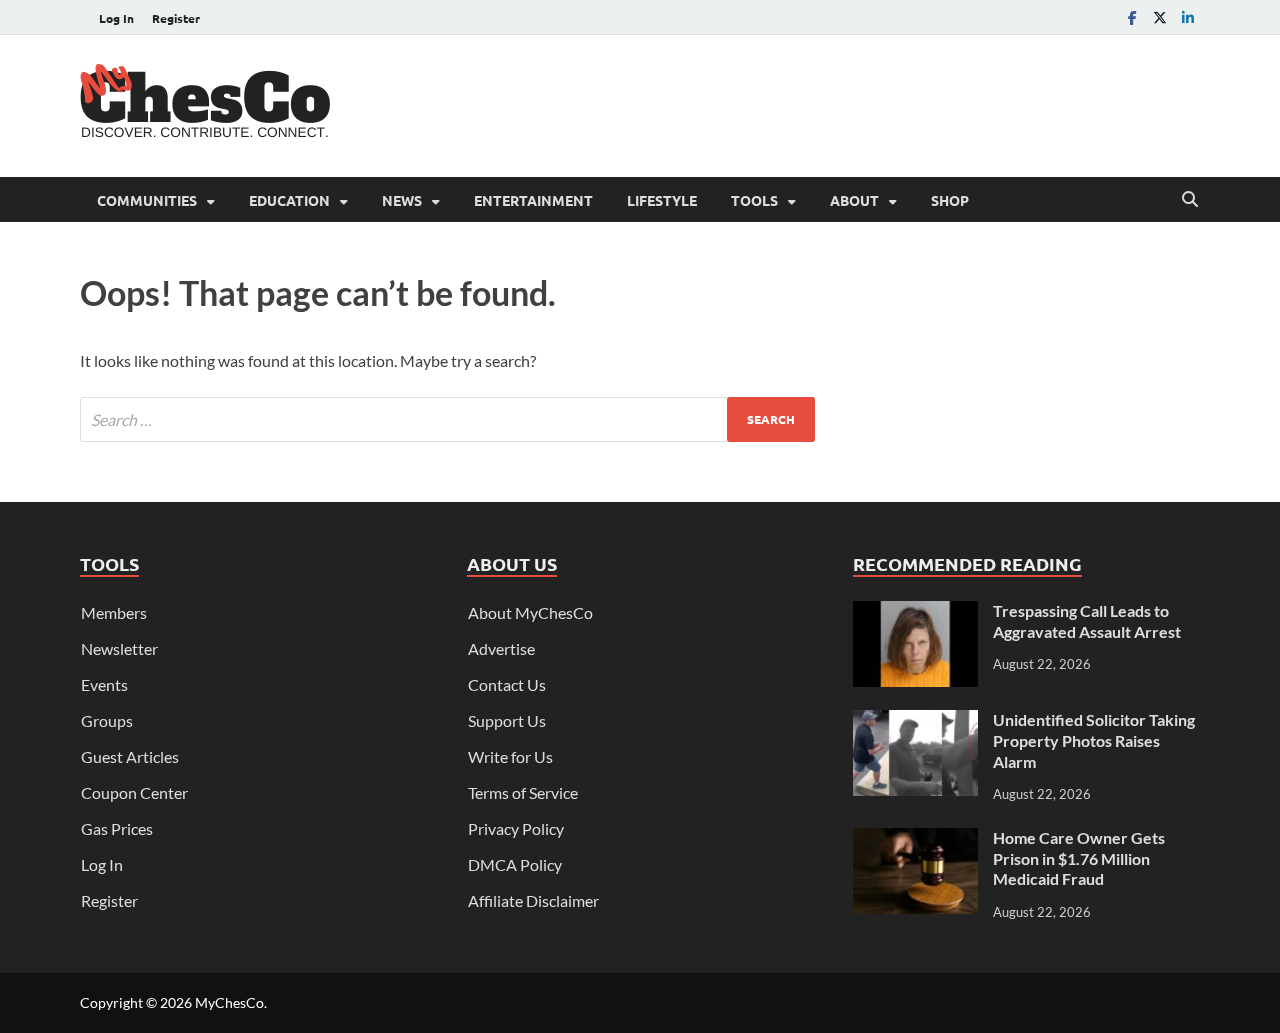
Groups (107, 720)
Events (104, 684)
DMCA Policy (515, 864)
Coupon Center (134, 792)
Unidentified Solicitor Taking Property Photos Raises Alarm (1094, 740)
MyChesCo (229, 1002)
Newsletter (119, 648)
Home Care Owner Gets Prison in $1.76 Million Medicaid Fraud (1079, 858)
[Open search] (1190, 200)
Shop (950, 200)
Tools (754, 200)
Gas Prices (117, 828)
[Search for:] (447, 419)
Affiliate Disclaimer (533, 900)
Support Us (507, 720)
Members (114, 612)
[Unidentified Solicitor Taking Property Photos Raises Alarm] (915, 721)
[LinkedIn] (1188, 17)
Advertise (501, 648)
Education (289, 200)
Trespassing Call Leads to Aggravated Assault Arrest (1087, 621)
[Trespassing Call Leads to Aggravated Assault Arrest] (915, 612)
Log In (116, 18)
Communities (147, 200)
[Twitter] (1160, 17)
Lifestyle (662, 200)
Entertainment (533, 200)
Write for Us (510, 756)
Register (176, 18)
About (854, 200)
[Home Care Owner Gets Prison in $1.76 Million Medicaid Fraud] (915, 839)
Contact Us (507, 684)
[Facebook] (1132, 17)
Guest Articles (130, 756)
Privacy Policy (516, 828)
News (402, 200)
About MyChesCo (530, 612)
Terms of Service (523, 792)
